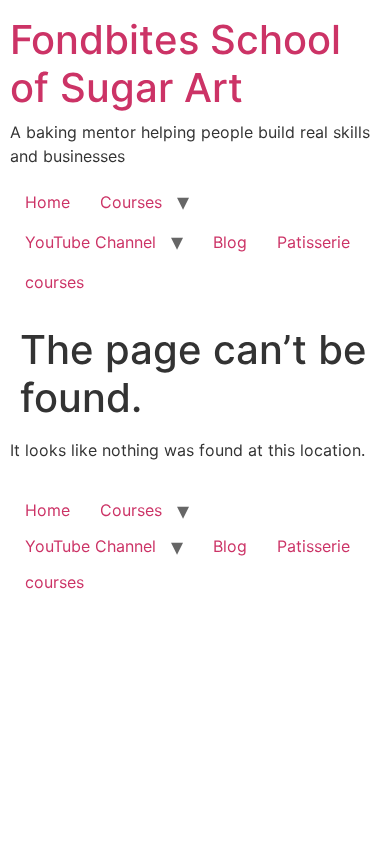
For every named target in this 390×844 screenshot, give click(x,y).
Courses (131, 202)
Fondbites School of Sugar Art (175, 63)
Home (47, 202)
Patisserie (313, 242)
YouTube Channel (90, 242)
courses (54, 282)
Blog (230, 242)
